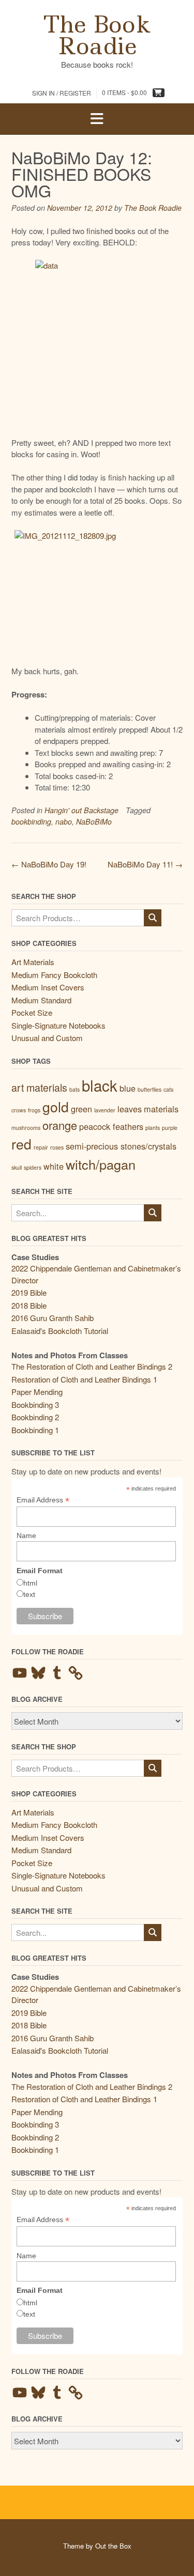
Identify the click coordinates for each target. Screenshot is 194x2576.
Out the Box (113, 2546)
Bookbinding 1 (35, 1430)
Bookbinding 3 (35, 1405)
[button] (97, 119)
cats (168, 1089)
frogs (34, 1110)
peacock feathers (111, 1126)
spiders (33, 1167)
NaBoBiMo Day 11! (145, 864)
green (81, 1109)
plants (153, 1128)
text (29, 1594)
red (21, 1144)
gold (56, 1107)
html (30, 1583)
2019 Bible (29, 1292)
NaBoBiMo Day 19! (49, 864)
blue (128, 1088)
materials (161, 1109)
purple (170, 1128)
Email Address (43, 1500)
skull (17, 1167)
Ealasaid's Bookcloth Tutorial (60, 1331)
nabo (64, 821)
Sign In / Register (62, 93)
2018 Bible (29, 1305)
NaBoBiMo (94, 821)
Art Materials (33, 962)
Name (26, 1535)
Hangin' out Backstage (81, 810)
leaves (130, 1109)
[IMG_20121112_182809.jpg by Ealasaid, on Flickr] (97, 592)
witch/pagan (101, 1164)
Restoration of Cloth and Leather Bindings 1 (84, 1379)
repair (41, 1147)
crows (19, 1110)
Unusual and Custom (47, 1038)
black (100, 1085)
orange (60, 1125)
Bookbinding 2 (35, 1417)
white (54, 1166)
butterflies (150, 1089)
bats (74, 1089)
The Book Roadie (97, 35)
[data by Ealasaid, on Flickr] (97, 343)
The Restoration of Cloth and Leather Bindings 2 (92, 1366)
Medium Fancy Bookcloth (54, 975)
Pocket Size (32, 1012)
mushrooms (26, 1128)
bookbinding (31, 821)
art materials (39, 1087)
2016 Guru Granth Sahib (53, 1318)
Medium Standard (41, 1000)
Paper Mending (37, 1392)
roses (57, 1147)
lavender (105, 1110)
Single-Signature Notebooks (58, 1025)
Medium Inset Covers (48, 987)
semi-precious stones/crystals (121, 1146)
